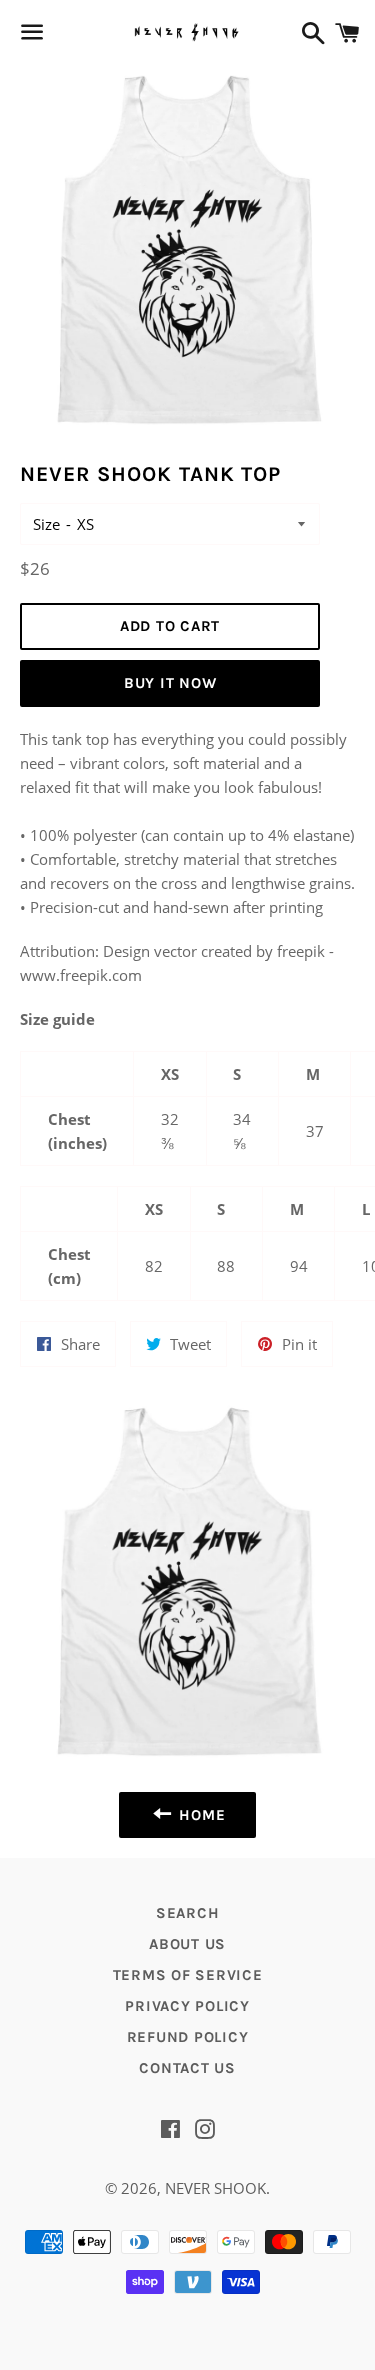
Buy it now (170, 683)
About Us (187, 1944)
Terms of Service (188, 1975)
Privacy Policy (187, 2006)
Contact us (187, 2068)
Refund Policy (188, 2037)
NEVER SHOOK (215, 2188)
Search (188, 1913)
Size (46, 524)
